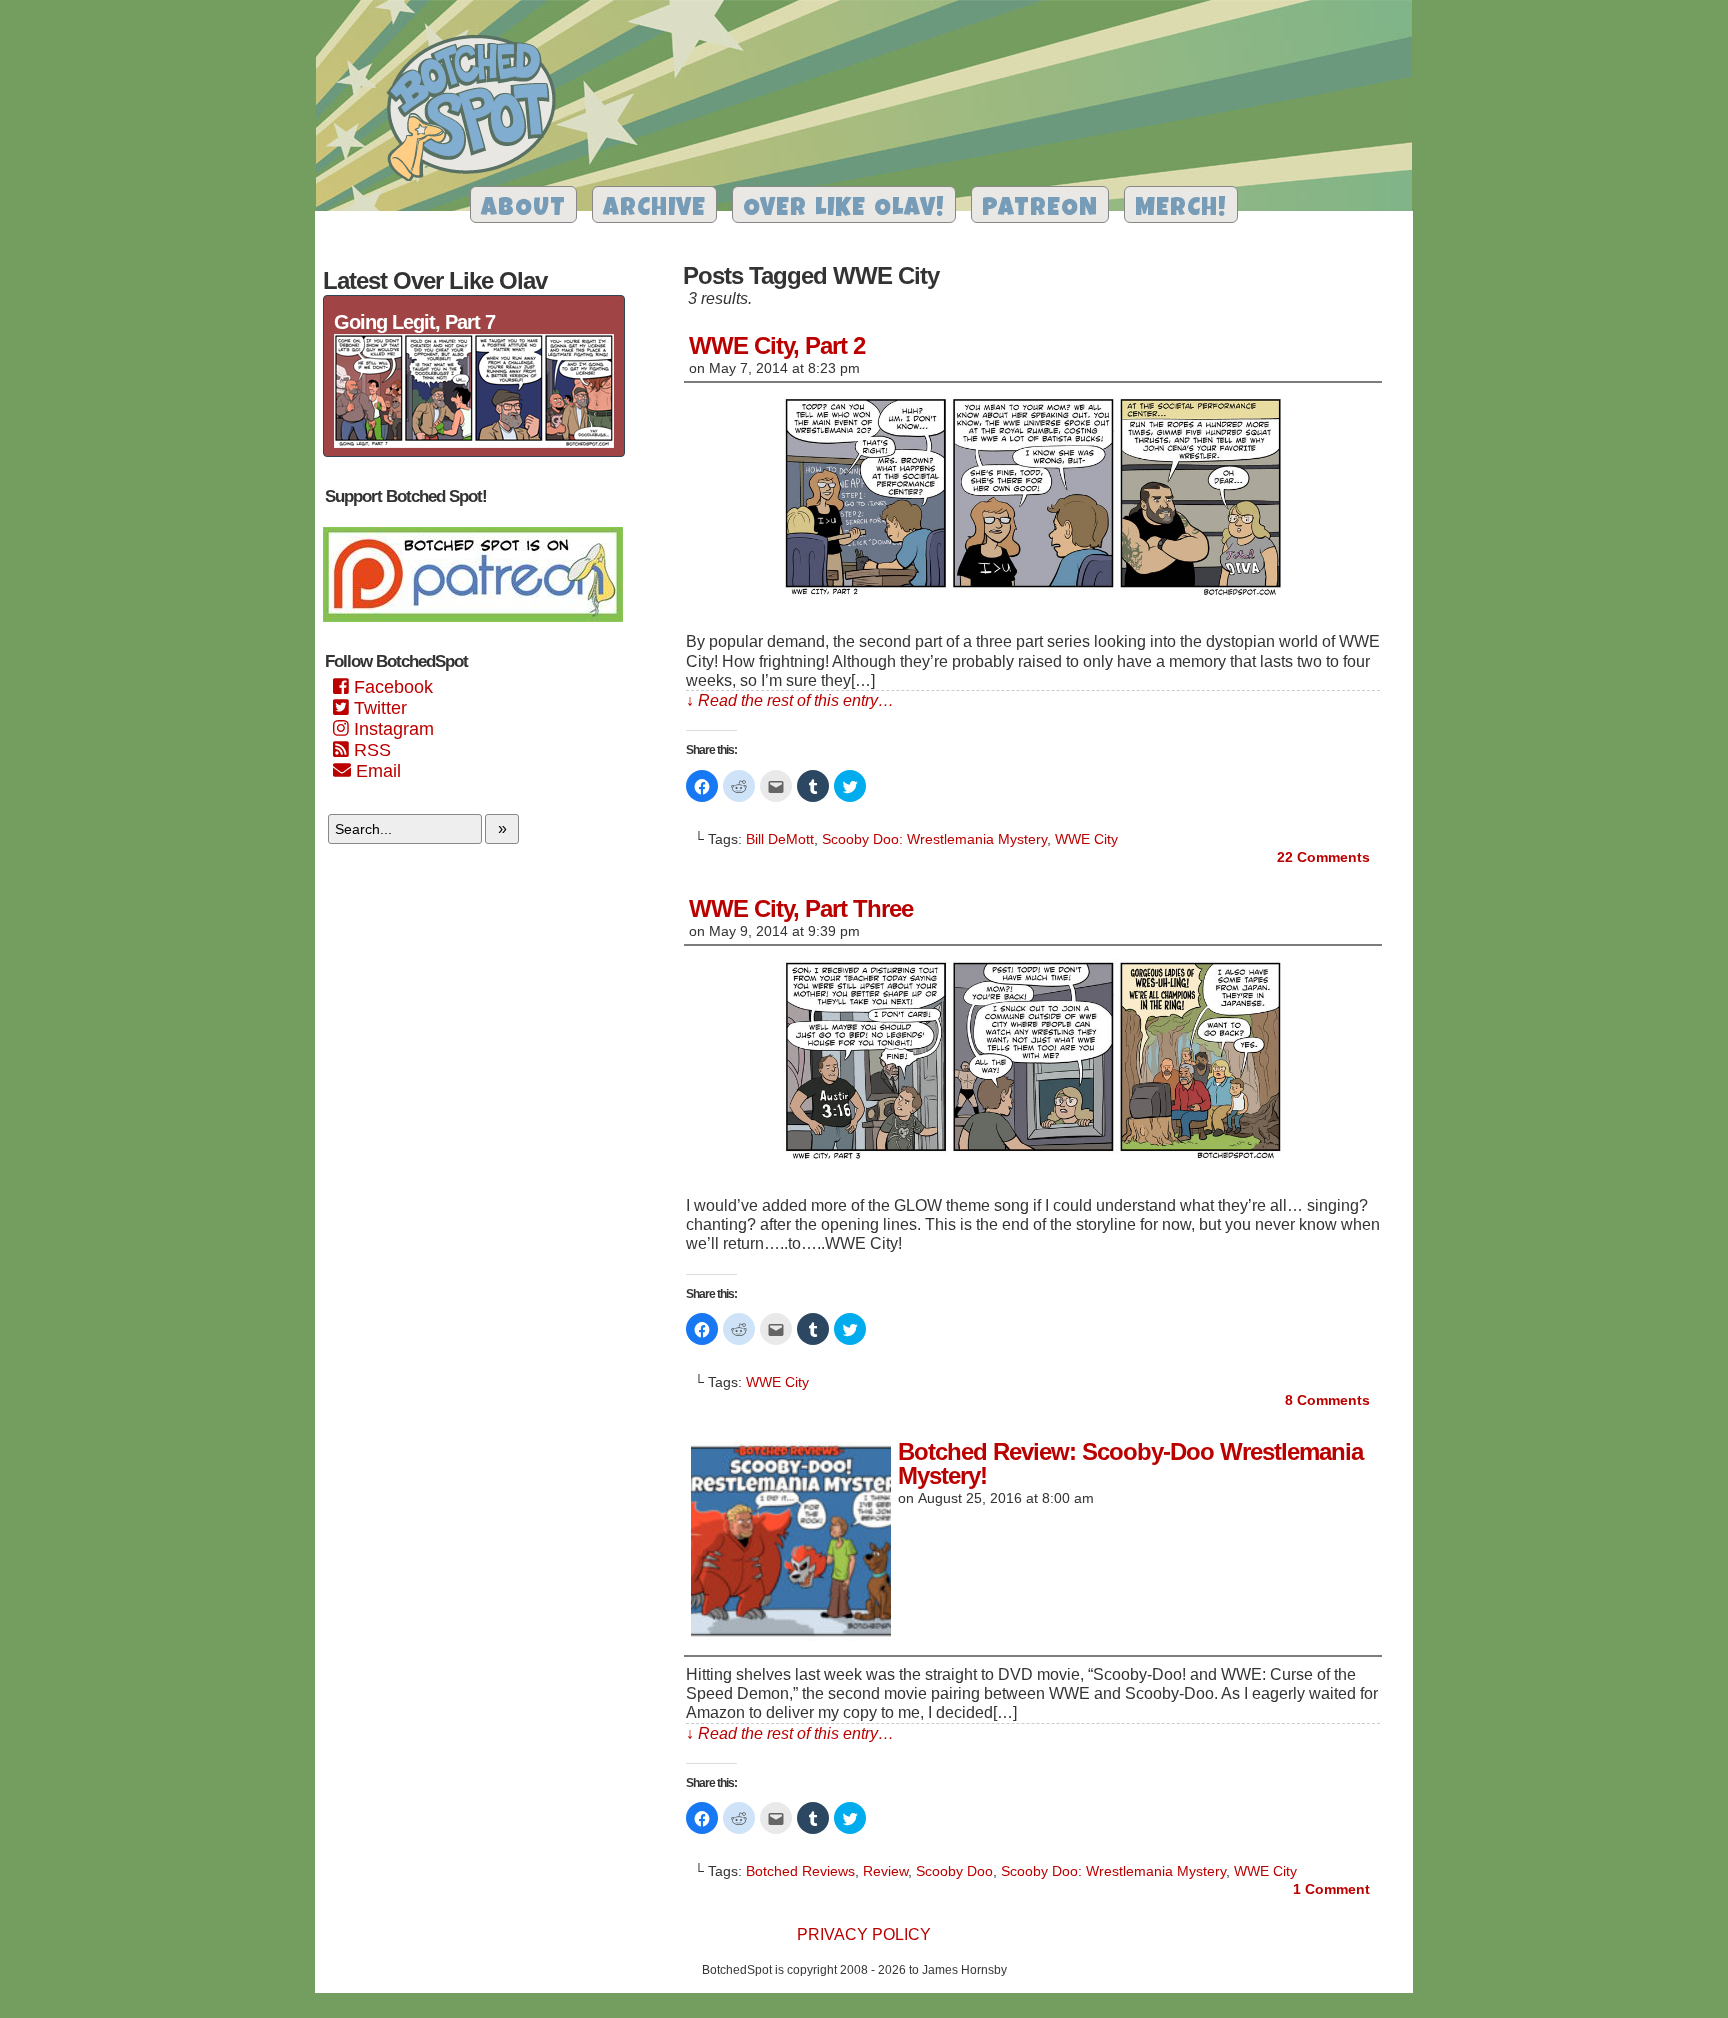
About (523, 209)
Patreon (1040, 209)
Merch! (1181, 209)
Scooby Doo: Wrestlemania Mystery (934, 839)
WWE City (1086, 839)
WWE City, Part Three (801, 908)
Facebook (391, 687)
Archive (654, 209)
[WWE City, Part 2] (1033, 597)
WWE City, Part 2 (777, 345)
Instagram (391, 729)
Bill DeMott (780, 839)
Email (376, 771)
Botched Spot (478, 111)
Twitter (378, 708)
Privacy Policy (864, 1934)
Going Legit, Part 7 (414, 322)
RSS (370, 750)
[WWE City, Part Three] (1033, 1161)
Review (885, 1871)
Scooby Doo (954, 1871)
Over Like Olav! (844, 209)
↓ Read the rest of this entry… (790, 700)
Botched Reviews (800, 1871)
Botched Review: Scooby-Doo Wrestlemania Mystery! (1130, 1463)
